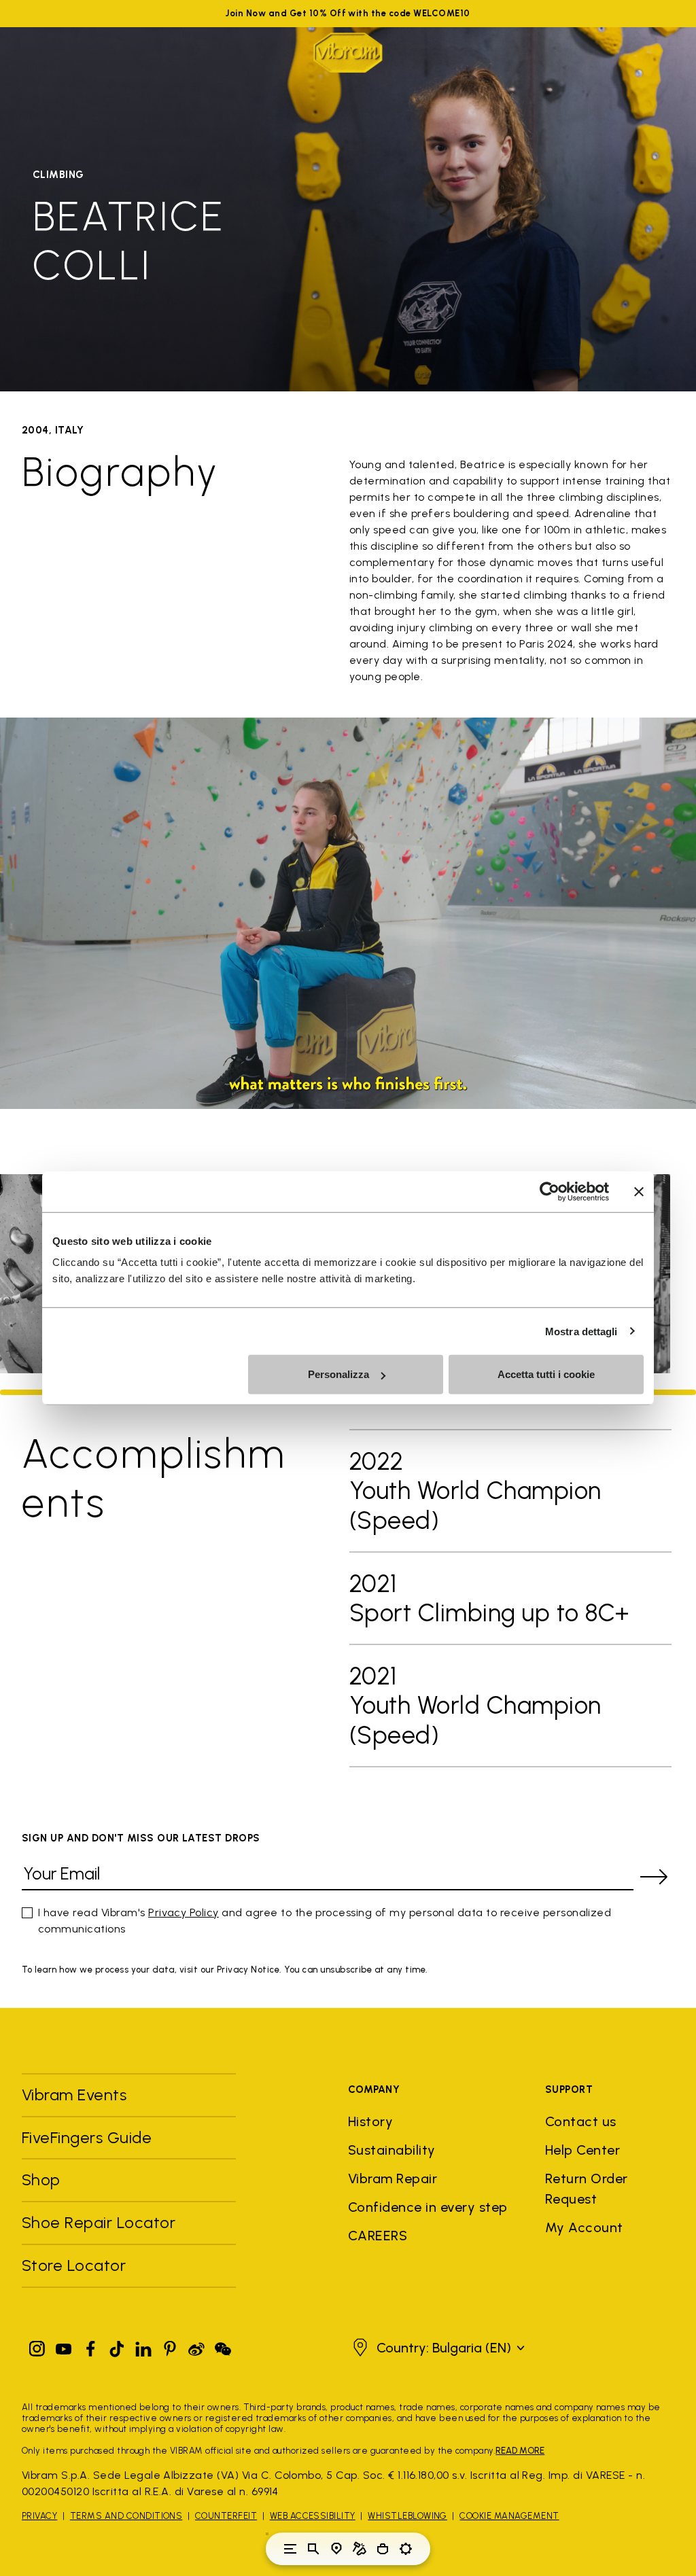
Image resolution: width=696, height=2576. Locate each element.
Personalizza (338, 1374)
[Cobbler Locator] (360, 2549)
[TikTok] (117, 2346)
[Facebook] (90, 2346)
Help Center (582, 2150)
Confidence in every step (428, 2207)
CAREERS (378, 2236)
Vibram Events (74, 2095)
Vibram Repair (393, 2178)
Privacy (39, 2516)
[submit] (654, 1877)
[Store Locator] (336, 2549)
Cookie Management (509, 2516)
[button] (437, 2348)
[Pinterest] (170, 2346)
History (370, 2121)
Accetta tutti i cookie (546, 1374)
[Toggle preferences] (406, 2549)
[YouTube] (64, 2346)
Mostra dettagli (581, 1331)
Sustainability (392, 2150)
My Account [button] (584, 2227)
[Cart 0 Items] (383, 2549)
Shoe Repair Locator (99, 2222)
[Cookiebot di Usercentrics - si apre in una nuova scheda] (550, 1191)
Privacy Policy (184, 1912)
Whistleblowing (407, 2516)
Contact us (581, 2121)
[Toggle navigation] (290, 2549)
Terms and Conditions (126, 2516)
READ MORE (520, 2451)
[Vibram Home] (348, 53)
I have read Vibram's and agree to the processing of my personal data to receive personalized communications (325, 1921)
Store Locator (74, 2265)
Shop (41, 2180)
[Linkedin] (143, 2346)
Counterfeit (226, 2516)
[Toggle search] (313, 2549)
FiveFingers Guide (89, 2137)
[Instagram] (37, 2346)
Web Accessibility (313, 2516)
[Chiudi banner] (639, 1191)
